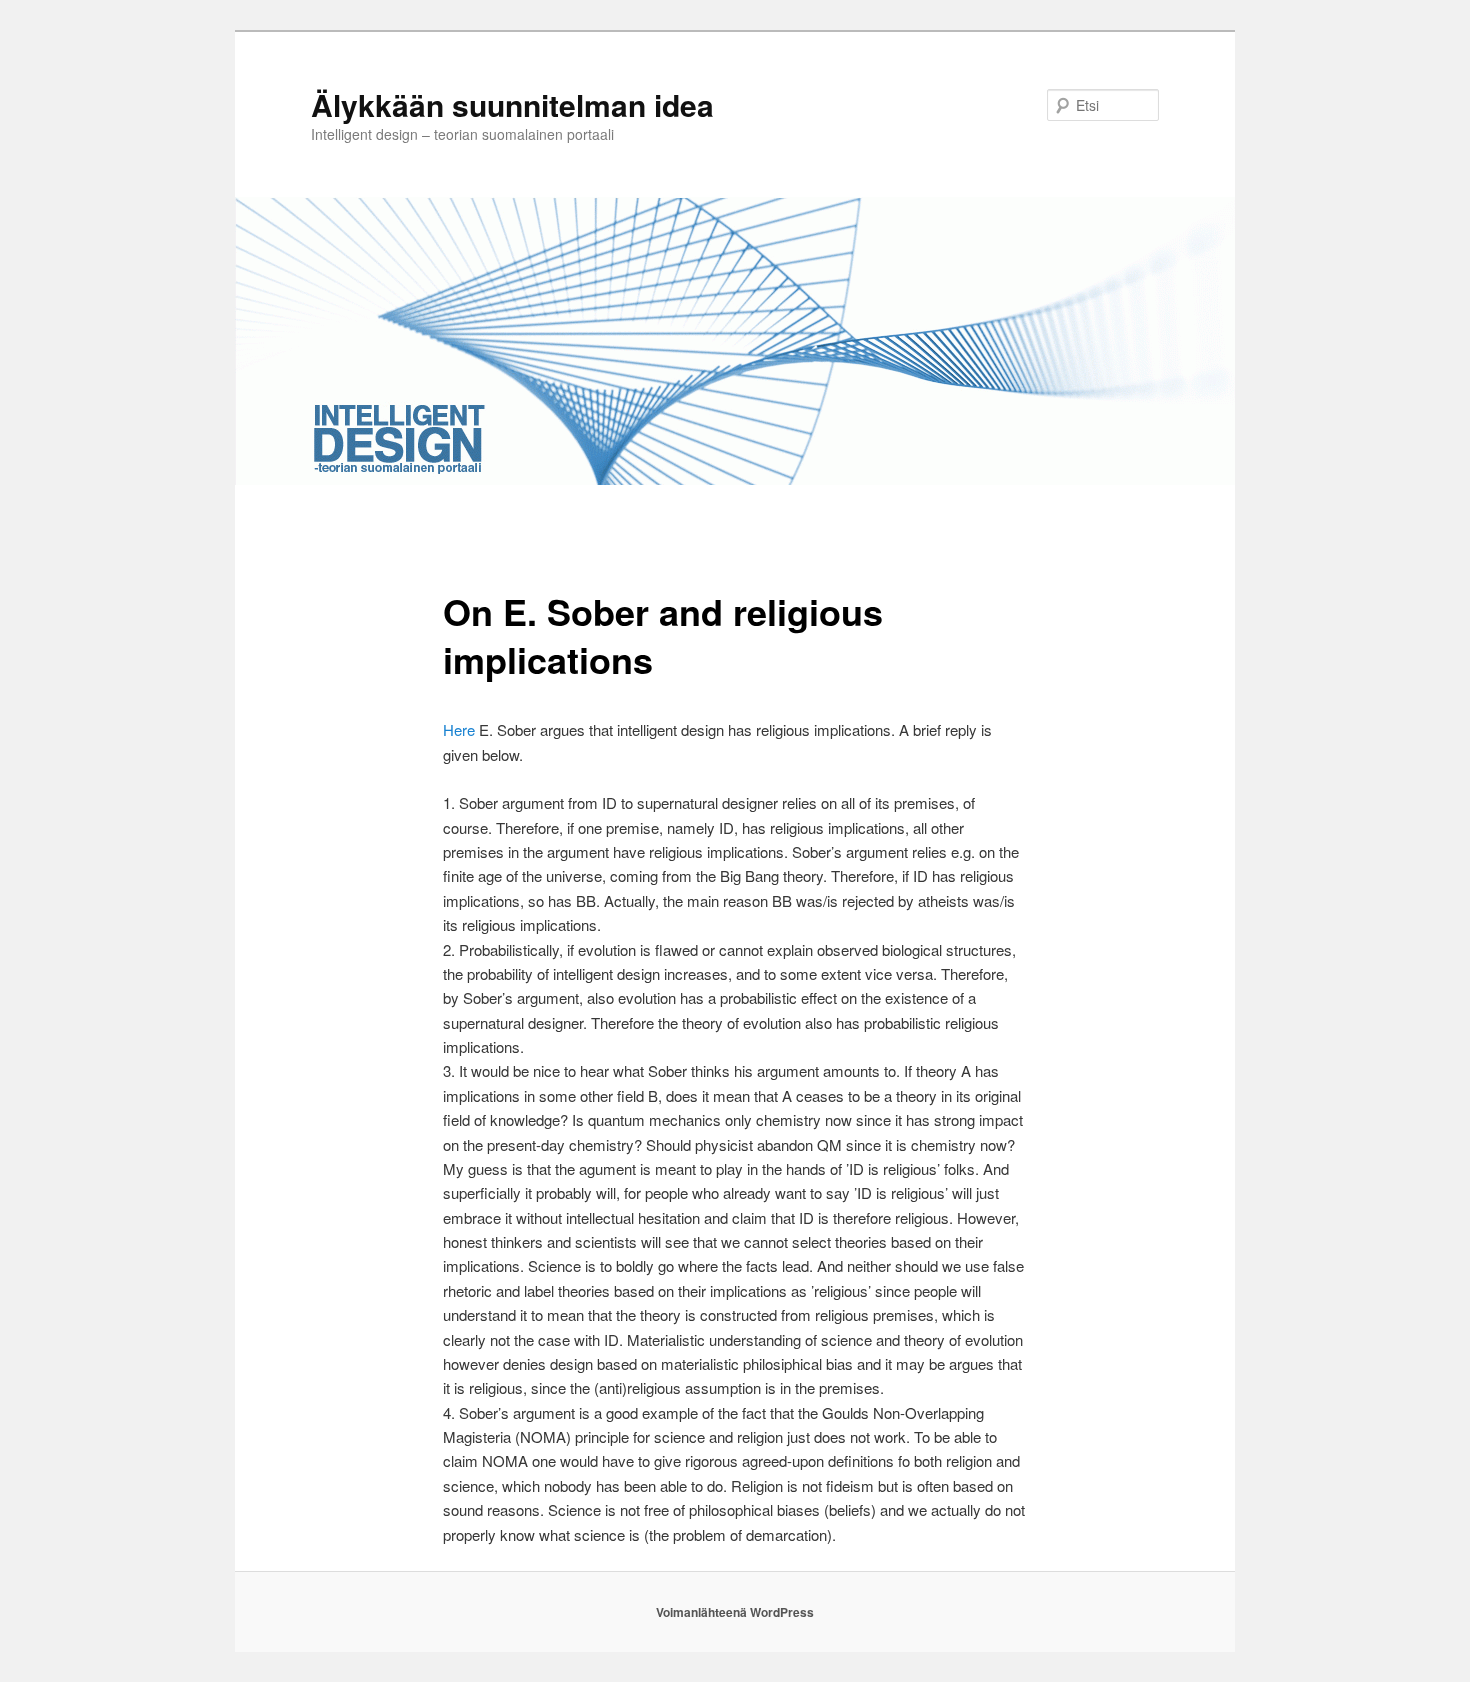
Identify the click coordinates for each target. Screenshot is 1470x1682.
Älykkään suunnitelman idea (512, 104)
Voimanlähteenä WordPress (735, 1612)
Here (461, 729)
